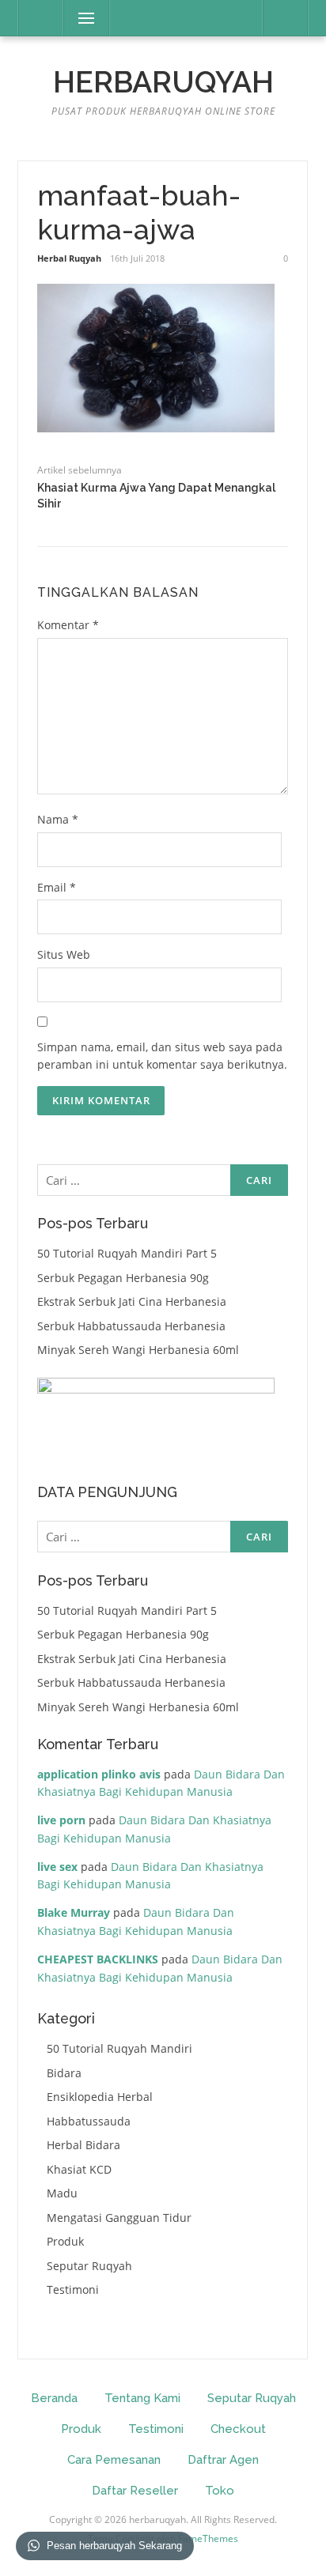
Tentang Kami (142, 2398)
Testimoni (73, 2289)
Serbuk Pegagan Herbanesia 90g (123, 1278)
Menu (80, 18)
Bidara (64, 2073)
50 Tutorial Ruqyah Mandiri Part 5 (127, 1253)
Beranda (54, 2398)
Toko (220, 2491)
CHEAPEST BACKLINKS (98, 1959)
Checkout (238, 2429)
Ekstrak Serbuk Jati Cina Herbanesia (132, 1301)
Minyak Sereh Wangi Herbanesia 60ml (138, 1350)
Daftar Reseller (135, 2491)
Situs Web (64, 954)
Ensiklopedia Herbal (100, 2097)
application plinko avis (99, 1774)
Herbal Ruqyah (69, 258)
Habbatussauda (89, 2121)
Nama (58, 819)
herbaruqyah (163, 82)
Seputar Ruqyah (89, 2266)
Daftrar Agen (223, 2460)
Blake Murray (74, 1912)
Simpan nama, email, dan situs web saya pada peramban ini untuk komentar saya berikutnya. (162, 1056)
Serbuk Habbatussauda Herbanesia (131, 1326)
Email (57, 887)
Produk (65, 2241)
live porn (61, 1820)
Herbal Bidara (83, 2145)
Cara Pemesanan (114, 2460)
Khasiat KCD (79, 2169)
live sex (57, 1867)
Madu (62, 2193)
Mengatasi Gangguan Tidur (119, 2218)
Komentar (68, 625)
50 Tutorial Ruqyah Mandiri (119, 2048)
